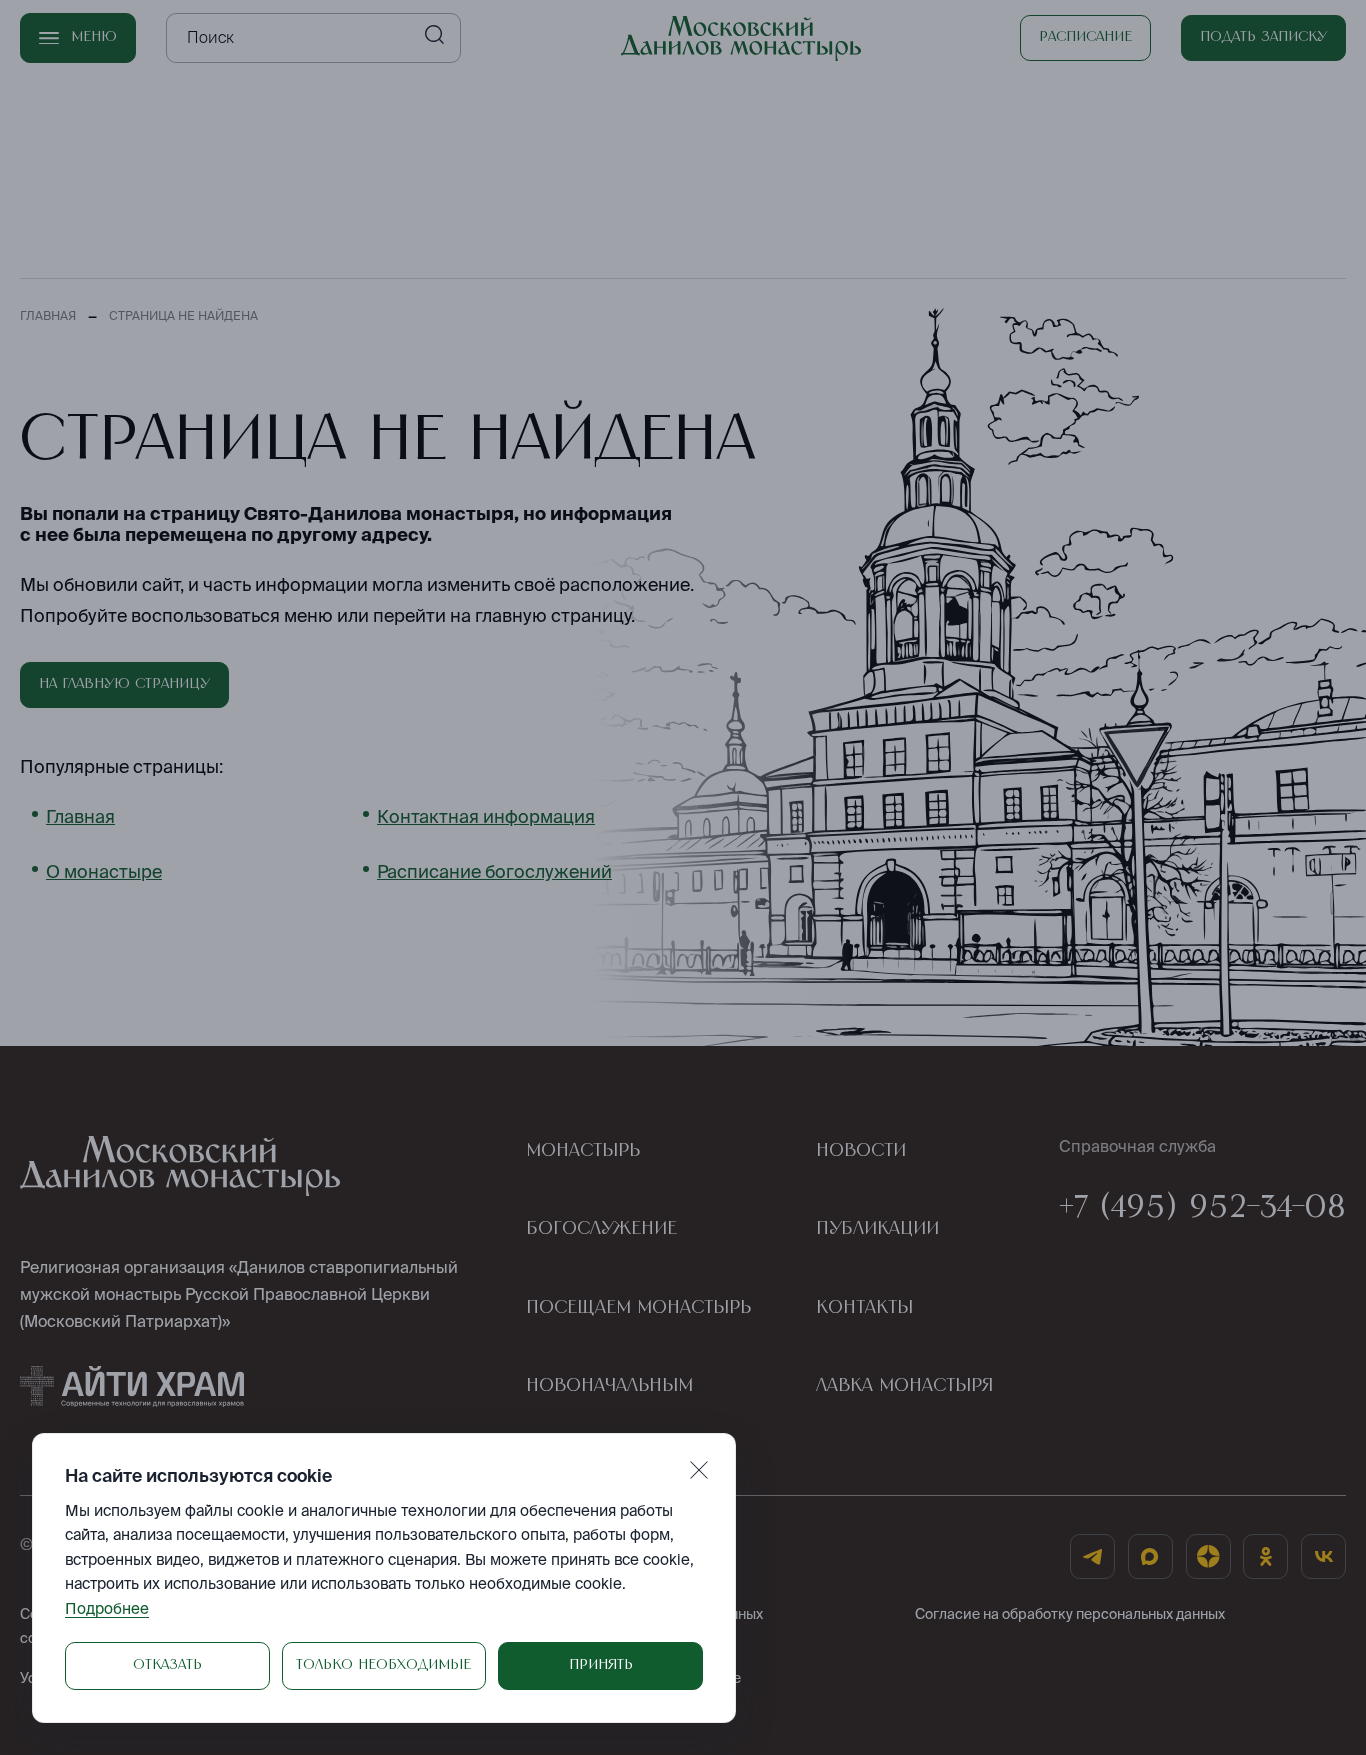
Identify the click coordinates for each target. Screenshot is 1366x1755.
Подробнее (107, 1608)
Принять (601, 1665)
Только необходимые (383, 1665)
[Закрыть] (699, 1470)
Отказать (167, 1665)
